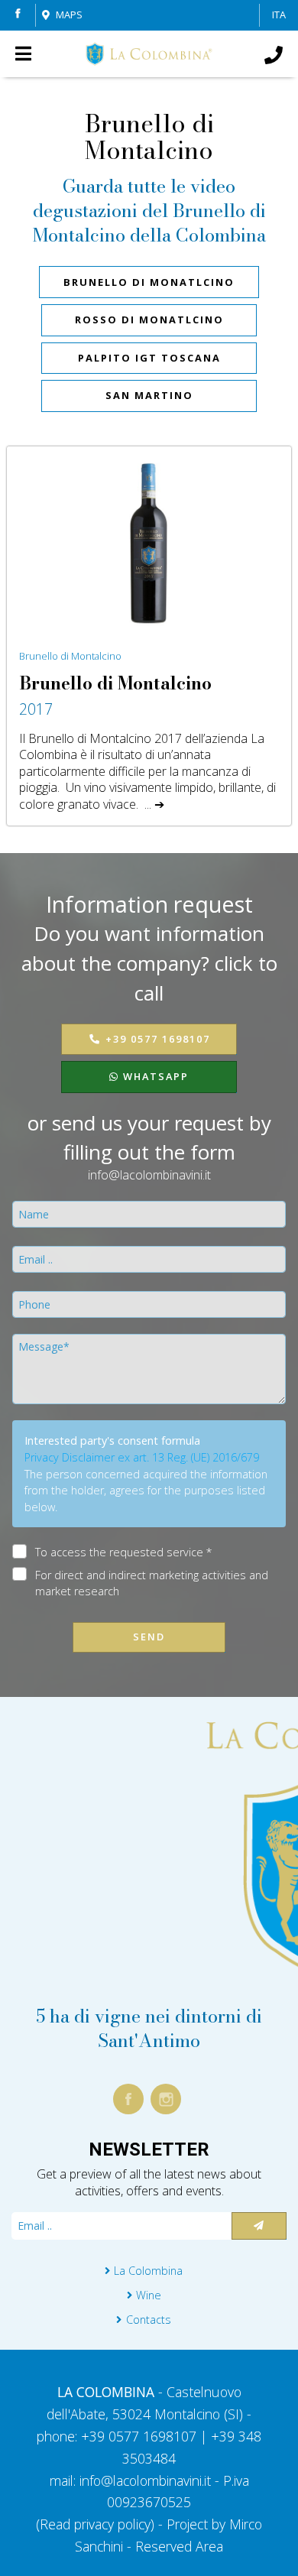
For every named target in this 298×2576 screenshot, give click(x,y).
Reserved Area (179, 2546)
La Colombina (148, 2271)
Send (149, 1637)
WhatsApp (154, 1076)
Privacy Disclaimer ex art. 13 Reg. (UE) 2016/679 (142, 1457)
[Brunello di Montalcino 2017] (149, 541)
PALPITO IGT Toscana (149, 358)
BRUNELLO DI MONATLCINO (149, 282)
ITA (279, 15)
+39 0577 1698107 (158, 1039)
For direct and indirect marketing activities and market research (152, 1583)
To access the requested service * (124, 1552)
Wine (149, 2295)
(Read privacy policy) (97, 2524)
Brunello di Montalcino (70, 656)
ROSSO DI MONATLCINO (149, 320)
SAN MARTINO (149, 395)
